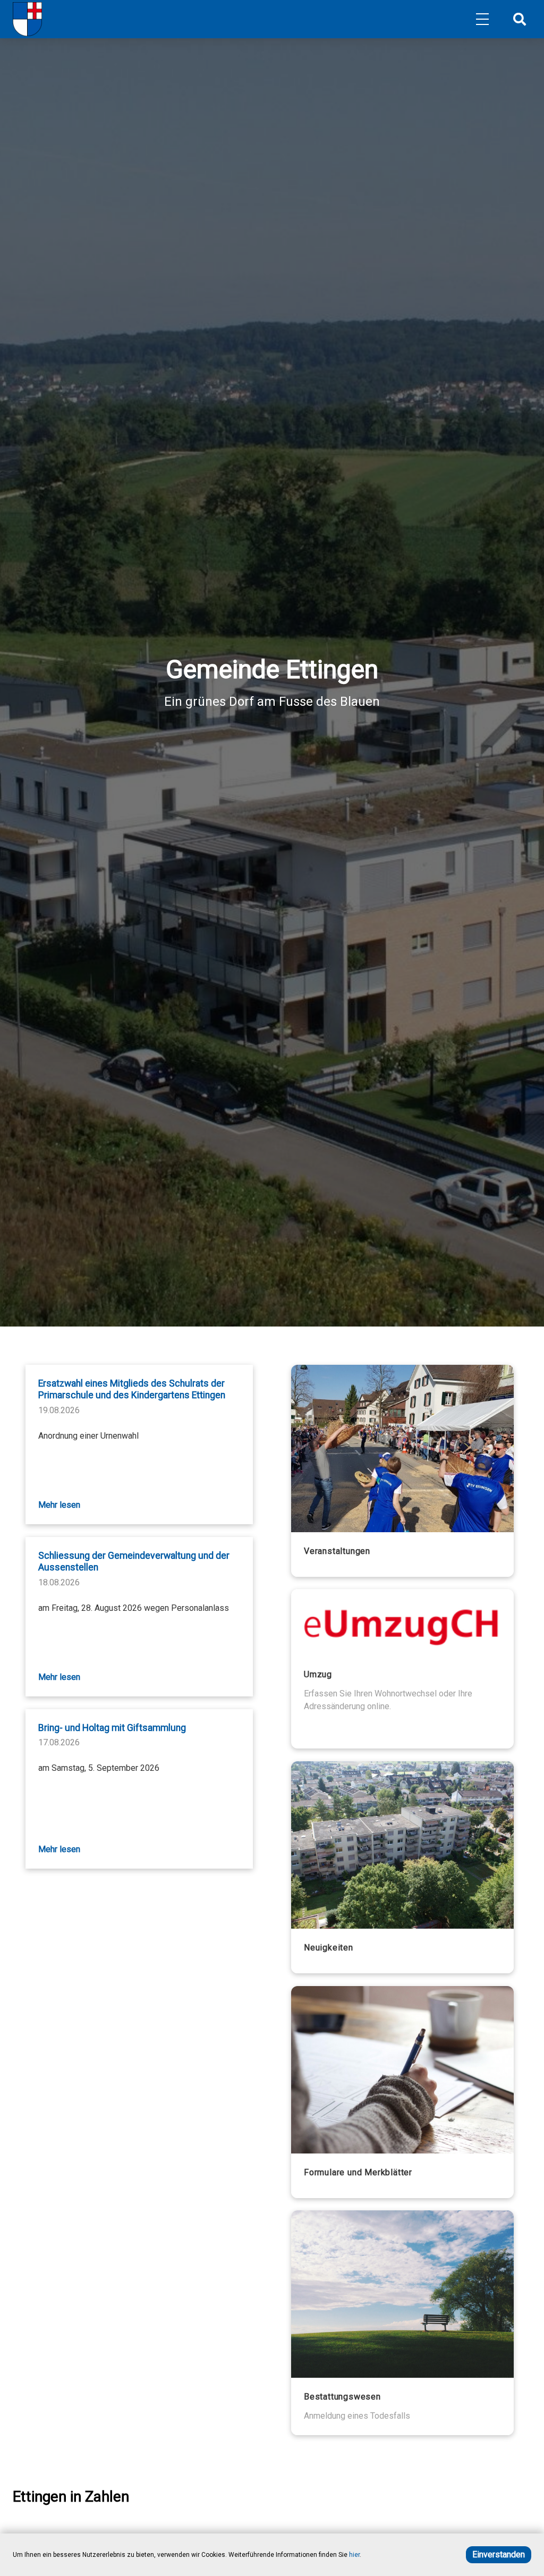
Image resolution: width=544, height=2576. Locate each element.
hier (354, 2555)
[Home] (27, 19)
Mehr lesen (59, 1505)
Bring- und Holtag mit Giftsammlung (112, 1728)
